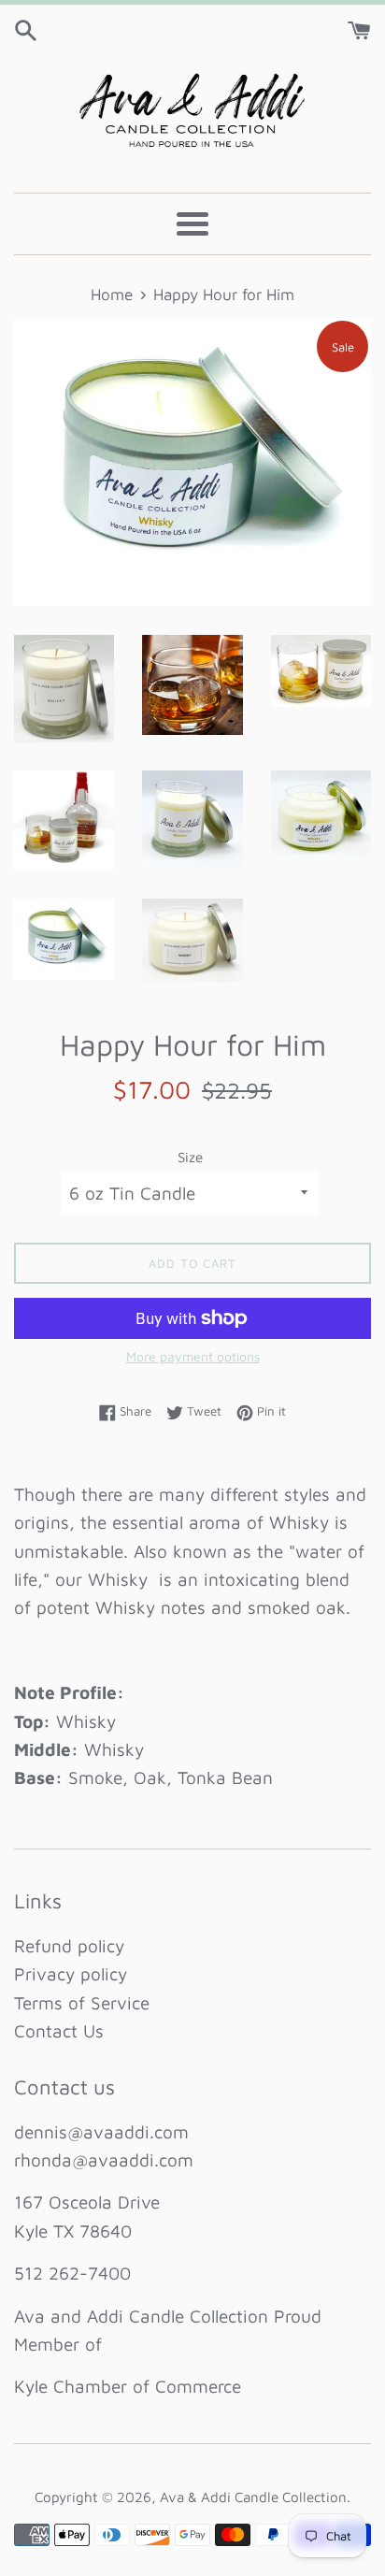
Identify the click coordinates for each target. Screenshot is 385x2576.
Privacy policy (71, 1974)
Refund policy (69, 1946)
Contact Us (59, 2031)
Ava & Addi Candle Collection (253, 2497)
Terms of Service (82, 2003)
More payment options (193, 1356)
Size (190, 1157)
